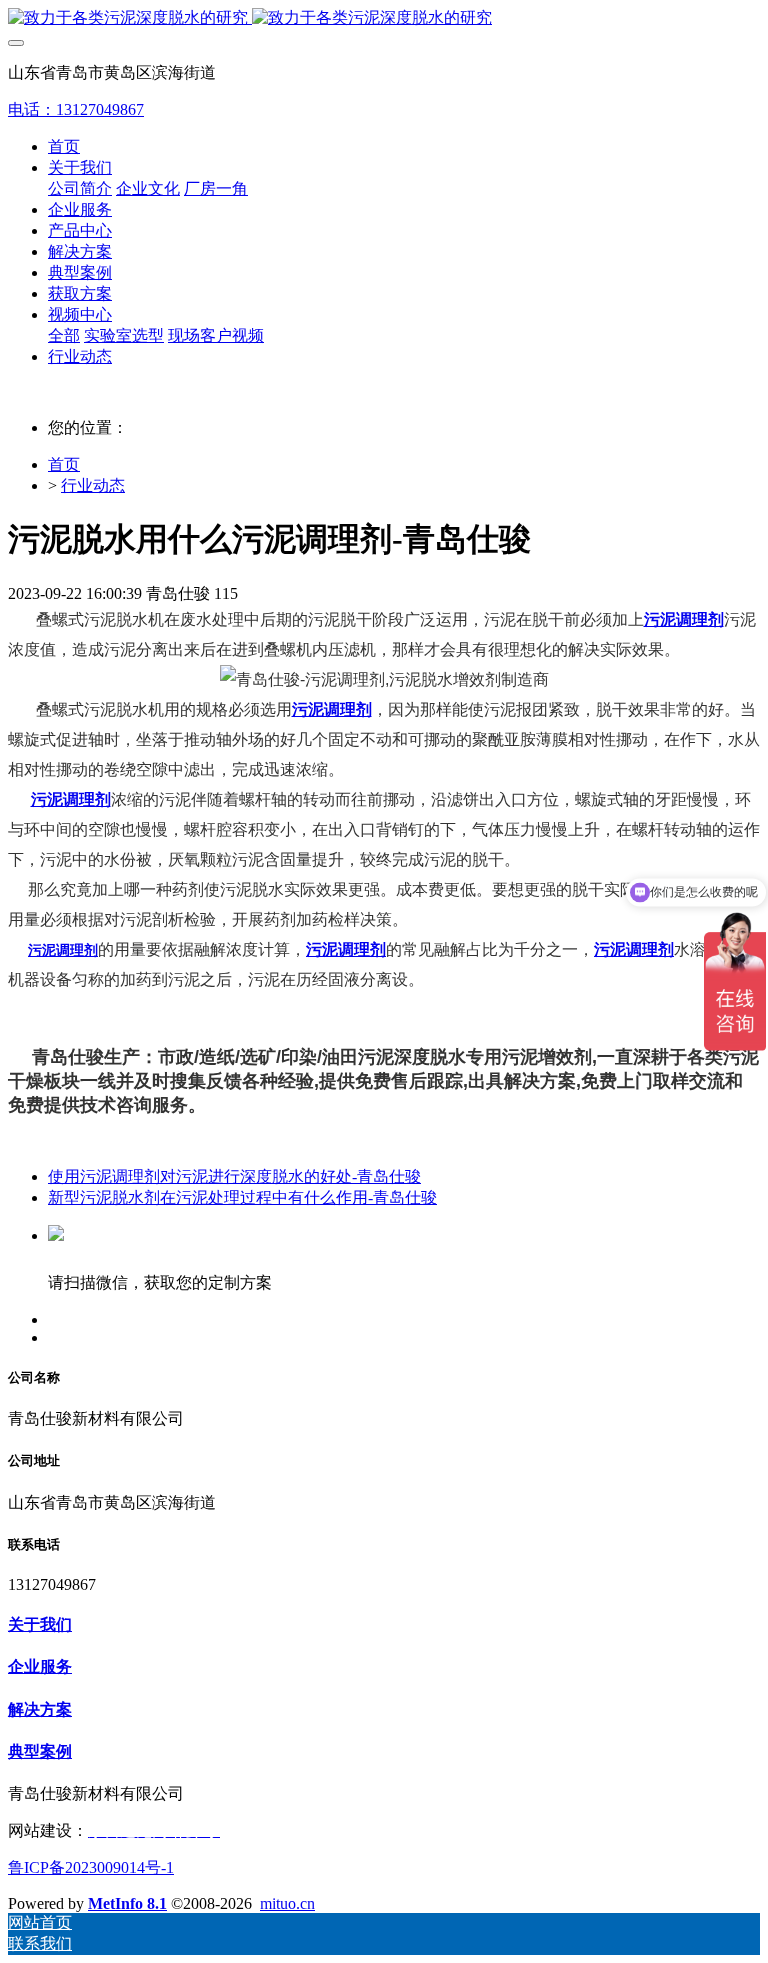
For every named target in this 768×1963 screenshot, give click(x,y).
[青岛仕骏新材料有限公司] (384, 18)
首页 (64, 146)
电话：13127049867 (76, 109)
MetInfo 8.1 (127, 1903)
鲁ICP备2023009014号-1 (91, 1867)
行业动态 (93, 485)
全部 (64, 335)
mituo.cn (287, 1903)
